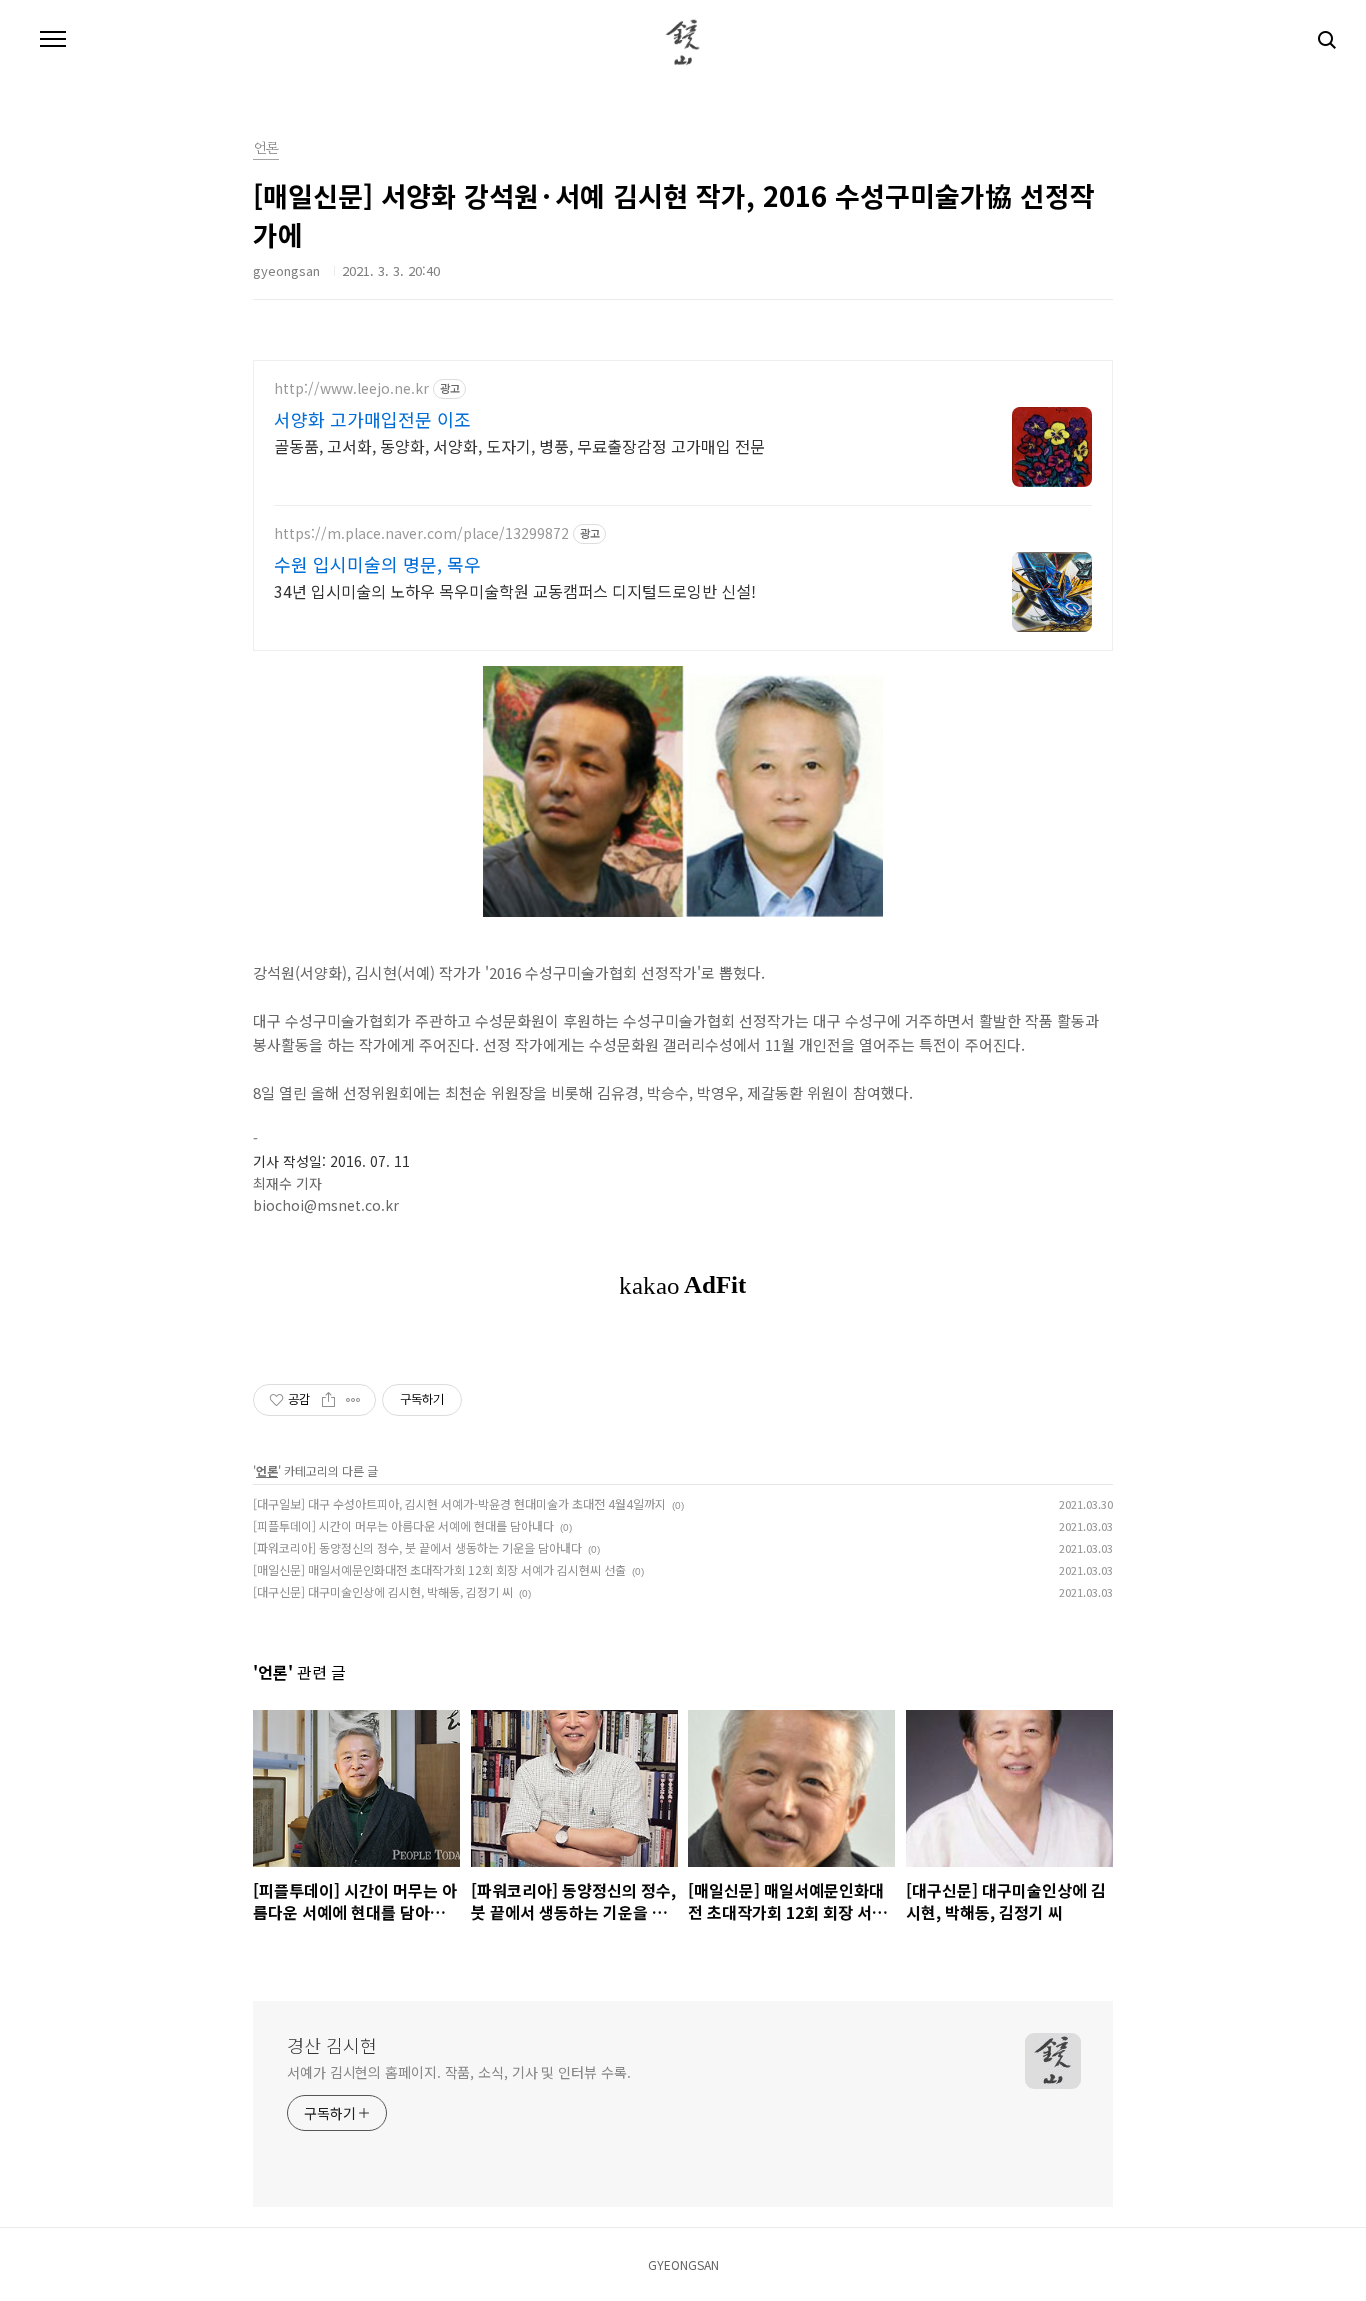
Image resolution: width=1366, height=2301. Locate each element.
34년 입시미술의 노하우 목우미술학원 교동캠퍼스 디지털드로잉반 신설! (515, 590)
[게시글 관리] (353, 1400)
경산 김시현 (332, 2045)
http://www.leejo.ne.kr (351, 388)
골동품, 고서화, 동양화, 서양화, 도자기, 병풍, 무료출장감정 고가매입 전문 (519, 445)
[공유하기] (328, 1400)
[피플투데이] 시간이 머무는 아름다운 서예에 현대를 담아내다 (403, 1525)
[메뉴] (53, 40)
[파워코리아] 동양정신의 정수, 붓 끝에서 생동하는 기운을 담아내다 (417, 1547)
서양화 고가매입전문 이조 (372, 419)
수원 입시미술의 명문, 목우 (377, 564)
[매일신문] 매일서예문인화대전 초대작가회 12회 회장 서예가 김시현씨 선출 (439, 1569)
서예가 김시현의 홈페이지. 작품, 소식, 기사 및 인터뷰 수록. (459, 2072)
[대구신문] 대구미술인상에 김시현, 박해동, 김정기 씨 (383, 1591)
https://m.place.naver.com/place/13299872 (421, 533)
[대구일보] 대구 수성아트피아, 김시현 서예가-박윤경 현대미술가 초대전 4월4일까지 (459, 1503)
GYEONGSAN (683, 2264)
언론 (266, 149)
